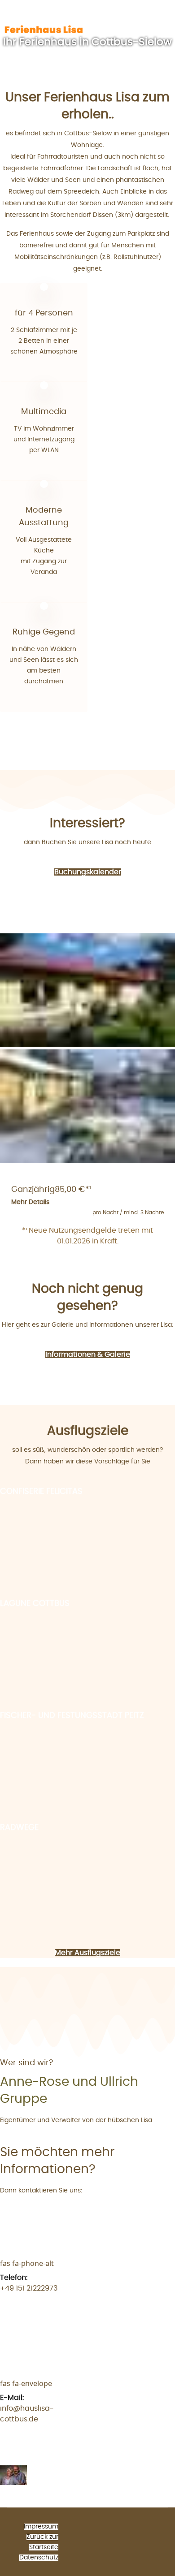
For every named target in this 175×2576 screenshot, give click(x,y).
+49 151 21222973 (29, 2288)
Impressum (41, 2527)
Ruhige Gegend (44, 632)
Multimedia (44, 412)
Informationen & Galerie (88, 1355)
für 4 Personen (44, 313)
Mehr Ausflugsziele (87, 1953)
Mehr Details (30, 1202)
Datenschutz (39, 2558)
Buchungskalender (88, 872)
